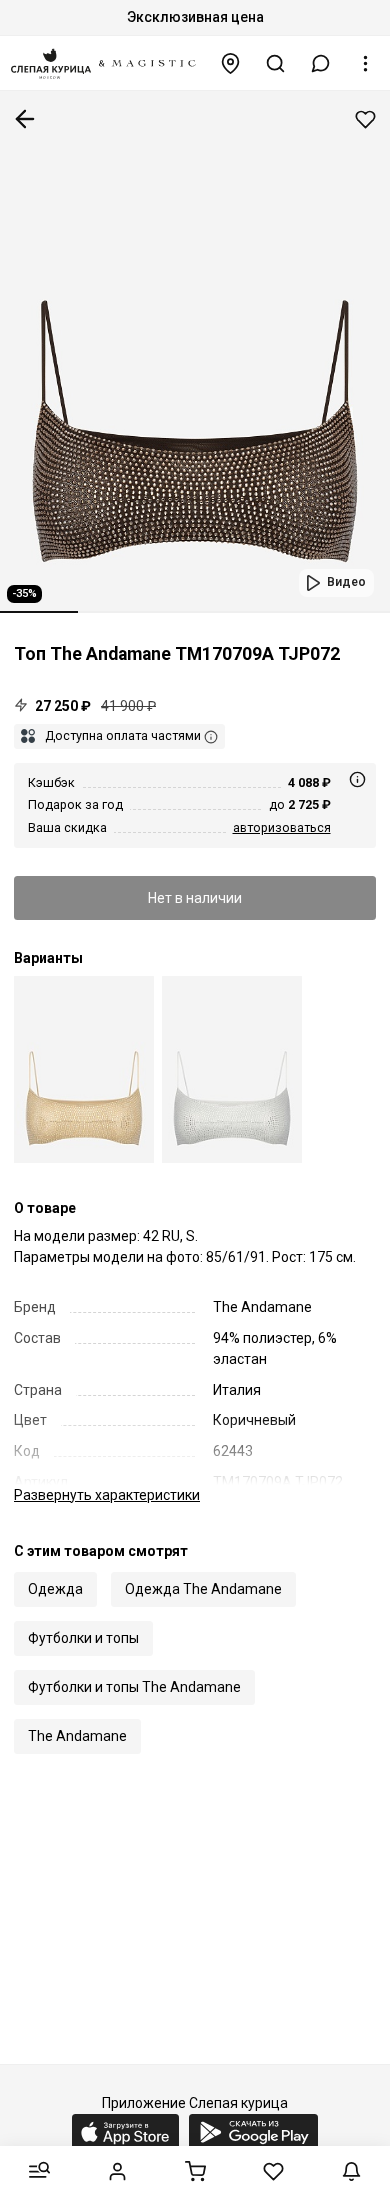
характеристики (107, 1495)
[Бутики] (231, 63)
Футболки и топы (83, 1638)
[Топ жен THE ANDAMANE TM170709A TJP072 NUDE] (84, 1069)
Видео (346, 582)
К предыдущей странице (25, 119)
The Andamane (77, 1736)
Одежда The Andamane (203, 1589)
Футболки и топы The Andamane (134, 1687)
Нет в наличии (195, 898)
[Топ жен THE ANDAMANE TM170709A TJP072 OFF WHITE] (232, 1069)
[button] (321, 63)
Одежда (55, 1589)
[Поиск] (276, 63)
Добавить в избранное (365, 119)
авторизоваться (282, 827)
